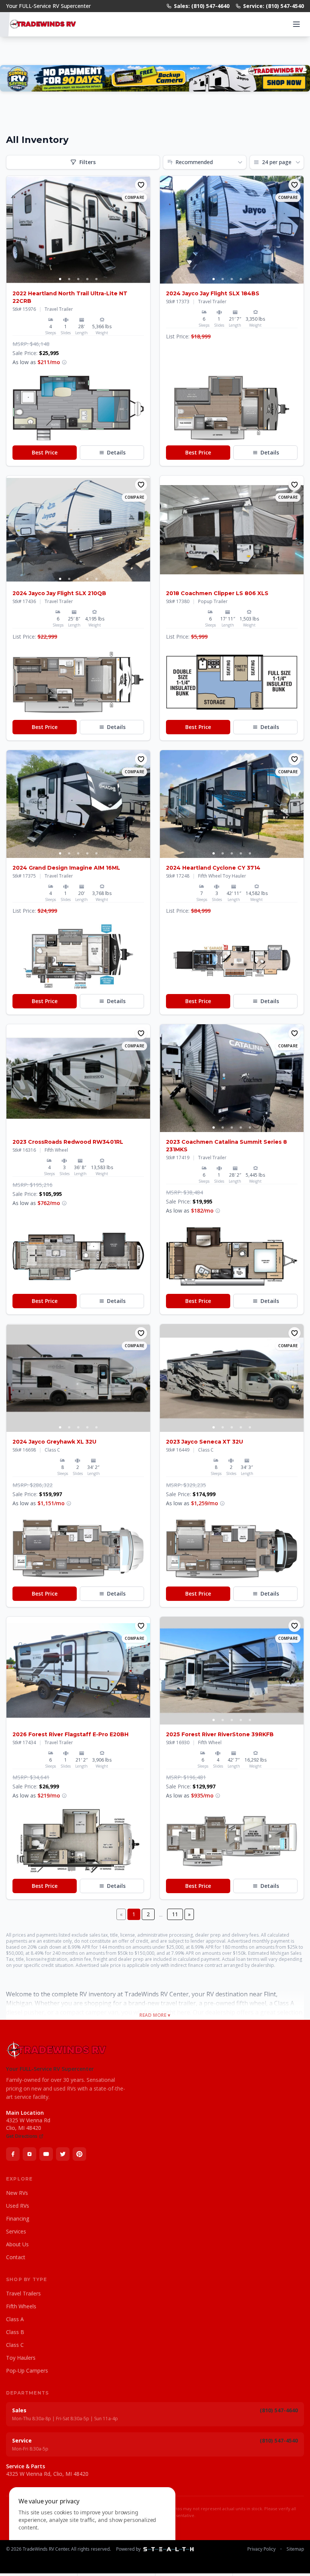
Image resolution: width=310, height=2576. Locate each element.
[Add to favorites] (141, 185)
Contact (16, 2257)
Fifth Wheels (21, 2306)
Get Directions (22, 2136)
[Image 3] (78, 279)
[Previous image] (12, 230)
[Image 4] (87, 279)
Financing (18, 2219)
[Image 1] (60, 279)
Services (16, 2231)
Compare (134, 197)
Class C (15, 2345)
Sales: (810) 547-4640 (202, 6)
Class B (15, 2332)
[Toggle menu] (296, 24)
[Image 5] (96, 279)
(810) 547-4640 (279, 2410)
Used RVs (18, 2206)
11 (175, 1914)
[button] (78, 408)
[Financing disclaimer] (64, 362)
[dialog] (92, 2527)
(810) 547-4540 (279, 2440)
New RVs (17, 2193)
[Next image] (144, 230)
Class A (15, 2319)
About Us (17, 2244)
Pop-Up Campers (27, 2371)
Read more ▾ (155, 2015)
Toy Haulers (21, 2358)
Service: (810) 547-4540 (274, 6)
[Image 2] (69, 279)
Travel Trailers (23, 2293)
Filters (88, 162)
